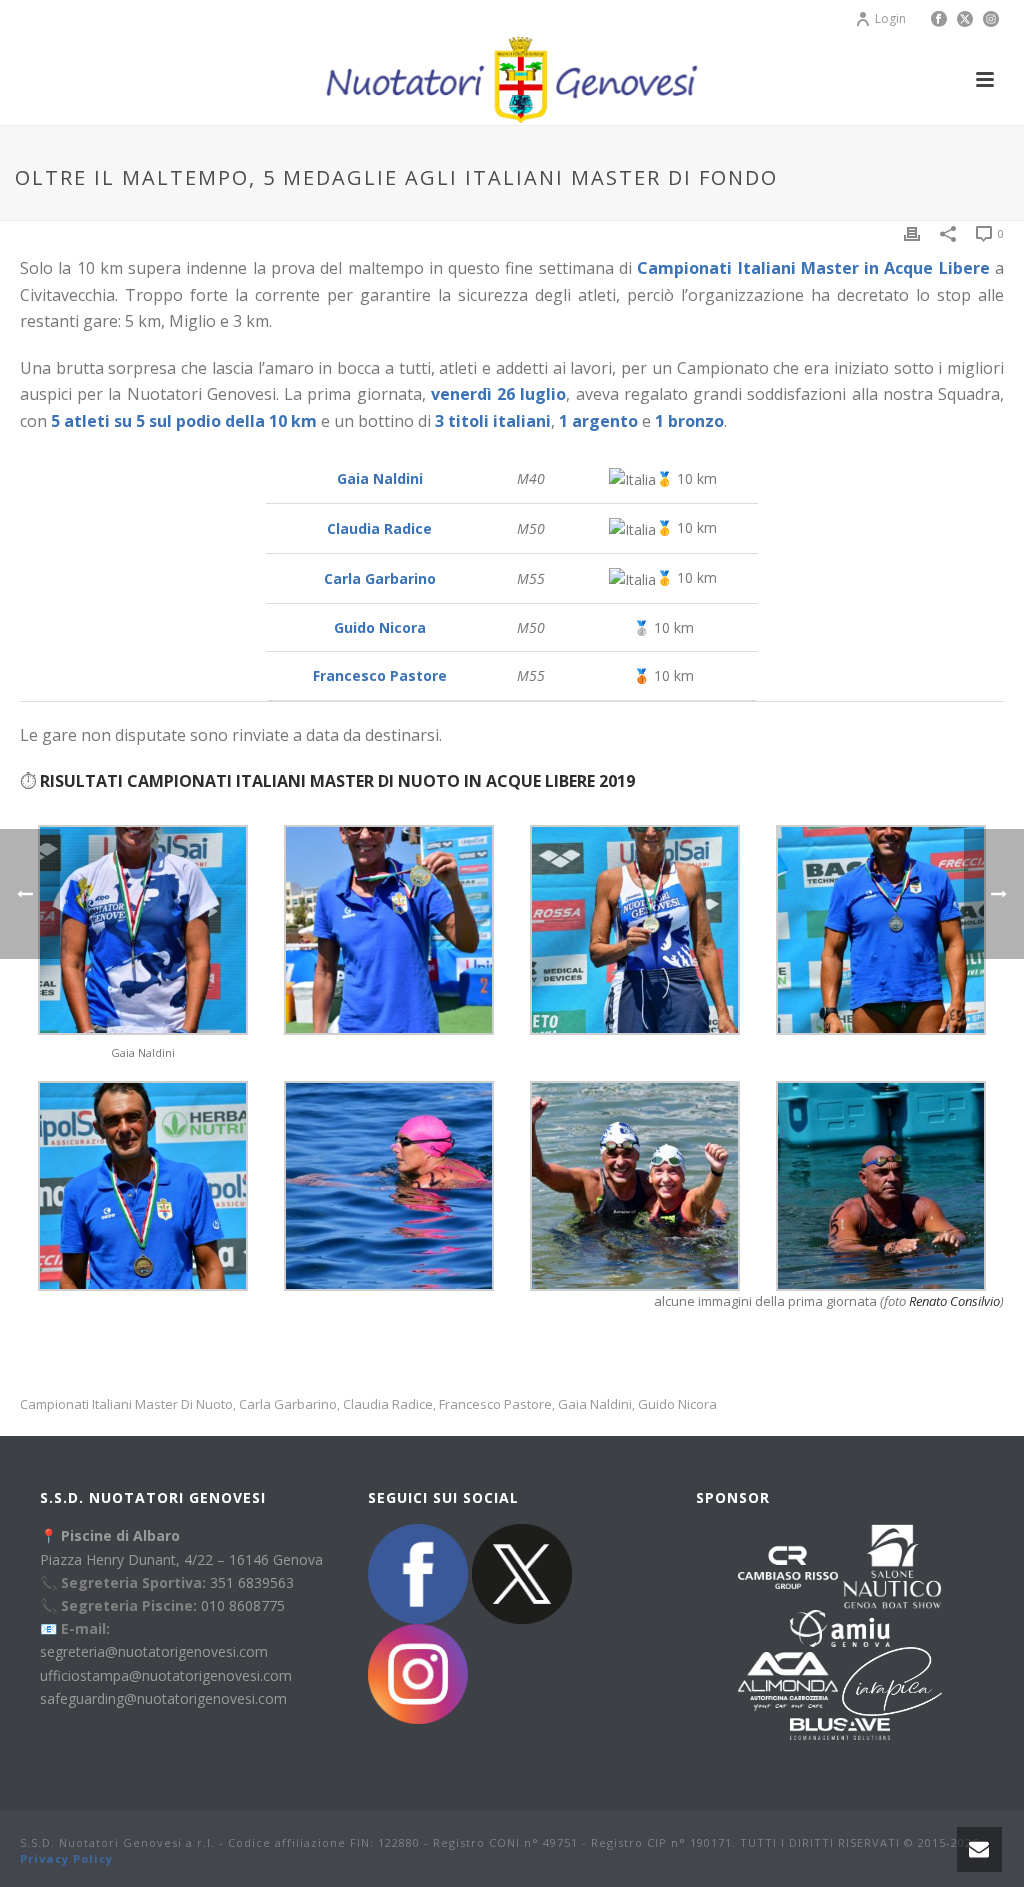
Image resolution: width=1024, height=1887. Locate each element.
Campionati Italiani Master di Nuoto (126, 1404)
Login (890, 18)
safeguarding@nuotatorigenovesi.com (163, 1698)
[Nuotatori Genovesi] (511, 80)
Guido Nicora (677, 1404)
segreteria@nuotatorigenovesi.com (154, 1651)
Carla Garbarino (288, 1404)
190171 (711, 1842)
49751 (560, 1842)
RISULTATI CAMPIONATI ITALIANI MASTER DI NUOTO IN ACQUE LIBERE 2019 (337, 781)
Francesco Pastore (495, 1404)
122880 (399, 1842)
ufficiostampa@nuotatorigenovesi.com (166, 1675)
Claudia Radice (388, 1404)
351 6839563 (252, 1582)
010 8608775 (243, 1605)
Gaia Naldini (595, 1404)
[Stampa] (912, 232)
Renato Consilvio (954, 1301)
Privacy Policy (66, 1858)
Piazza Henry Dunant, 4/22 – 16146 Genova (181, 1559)
